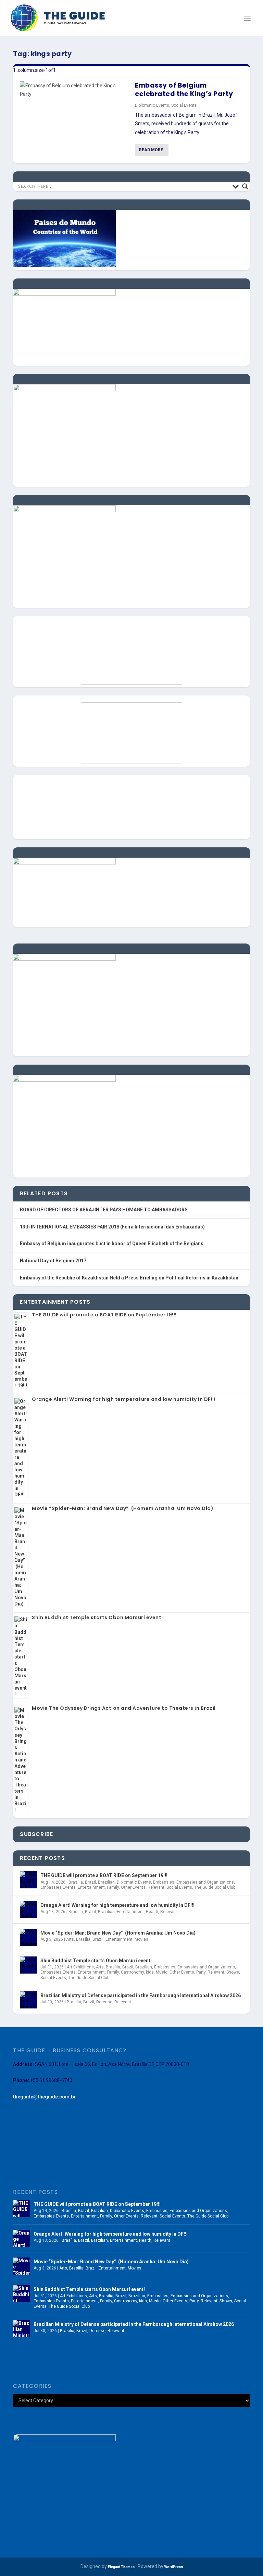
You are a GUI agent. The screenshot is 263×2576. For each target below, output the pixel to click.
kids (150, 1972)
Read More (151, 150)
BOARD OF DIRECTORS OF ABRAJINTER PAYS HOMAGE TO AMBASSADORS (104, 1210)
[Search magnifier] (245, 186)
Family (113, 1887)
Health (152, 1912)
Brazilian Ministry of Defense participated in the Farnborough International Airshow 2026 (141, 1995)
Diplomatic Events (152, 105)
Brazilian (106, 1882)
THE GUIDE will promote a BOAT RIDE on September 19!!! (104, 1315)
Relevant (156, 1887)
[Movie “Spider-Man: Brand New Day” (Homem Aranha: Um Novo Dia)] (28, 1937)
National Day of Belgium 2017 (53, 1261)
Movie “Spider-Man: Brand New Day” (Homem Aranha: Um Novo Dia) (123, 1508)
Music (162, 1972)
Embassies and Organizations (205, 1882)
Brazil (90, 1882)
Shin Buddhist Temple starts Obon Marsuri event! (97, 1617)
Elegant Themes (121, 2567)
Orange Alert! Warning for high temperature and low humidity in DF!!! (124, 1399)
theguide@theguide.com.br (44, 2097)
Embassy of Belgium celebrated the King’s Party (184, 90)
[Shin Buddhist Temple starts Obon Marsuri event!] (28, 1965)
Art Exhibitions (80, 1967)
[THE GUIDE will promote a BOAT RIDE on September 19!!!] (28, 1880)
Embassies (164, 1882)
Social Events (184, 105)
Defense (104, 2002)
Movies (141, 1939)
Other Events (133, 1887)
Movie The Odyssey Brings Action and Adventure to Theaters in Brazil (124, 1708)
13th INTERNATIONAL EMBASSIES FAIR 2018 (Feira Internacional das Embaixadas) (112, 1227)
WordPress (174, 2567)
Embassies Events (58, 1887)
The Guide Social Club (215, 1887)
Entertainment (91, 1887)
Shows (233, 1972)
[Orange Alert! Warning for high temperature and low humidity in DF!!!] (28, 1910)
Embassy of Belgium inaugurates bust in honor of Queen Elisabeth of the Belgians (112, 1244)
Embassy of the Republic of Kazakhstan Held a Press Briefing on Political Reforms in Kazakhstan (129, 1278)
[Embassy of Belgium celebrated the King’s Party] (74, 90)
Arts (70, 1939)
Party (201, 1972)
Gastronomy (132, 1972)
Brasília (76, 1882)
